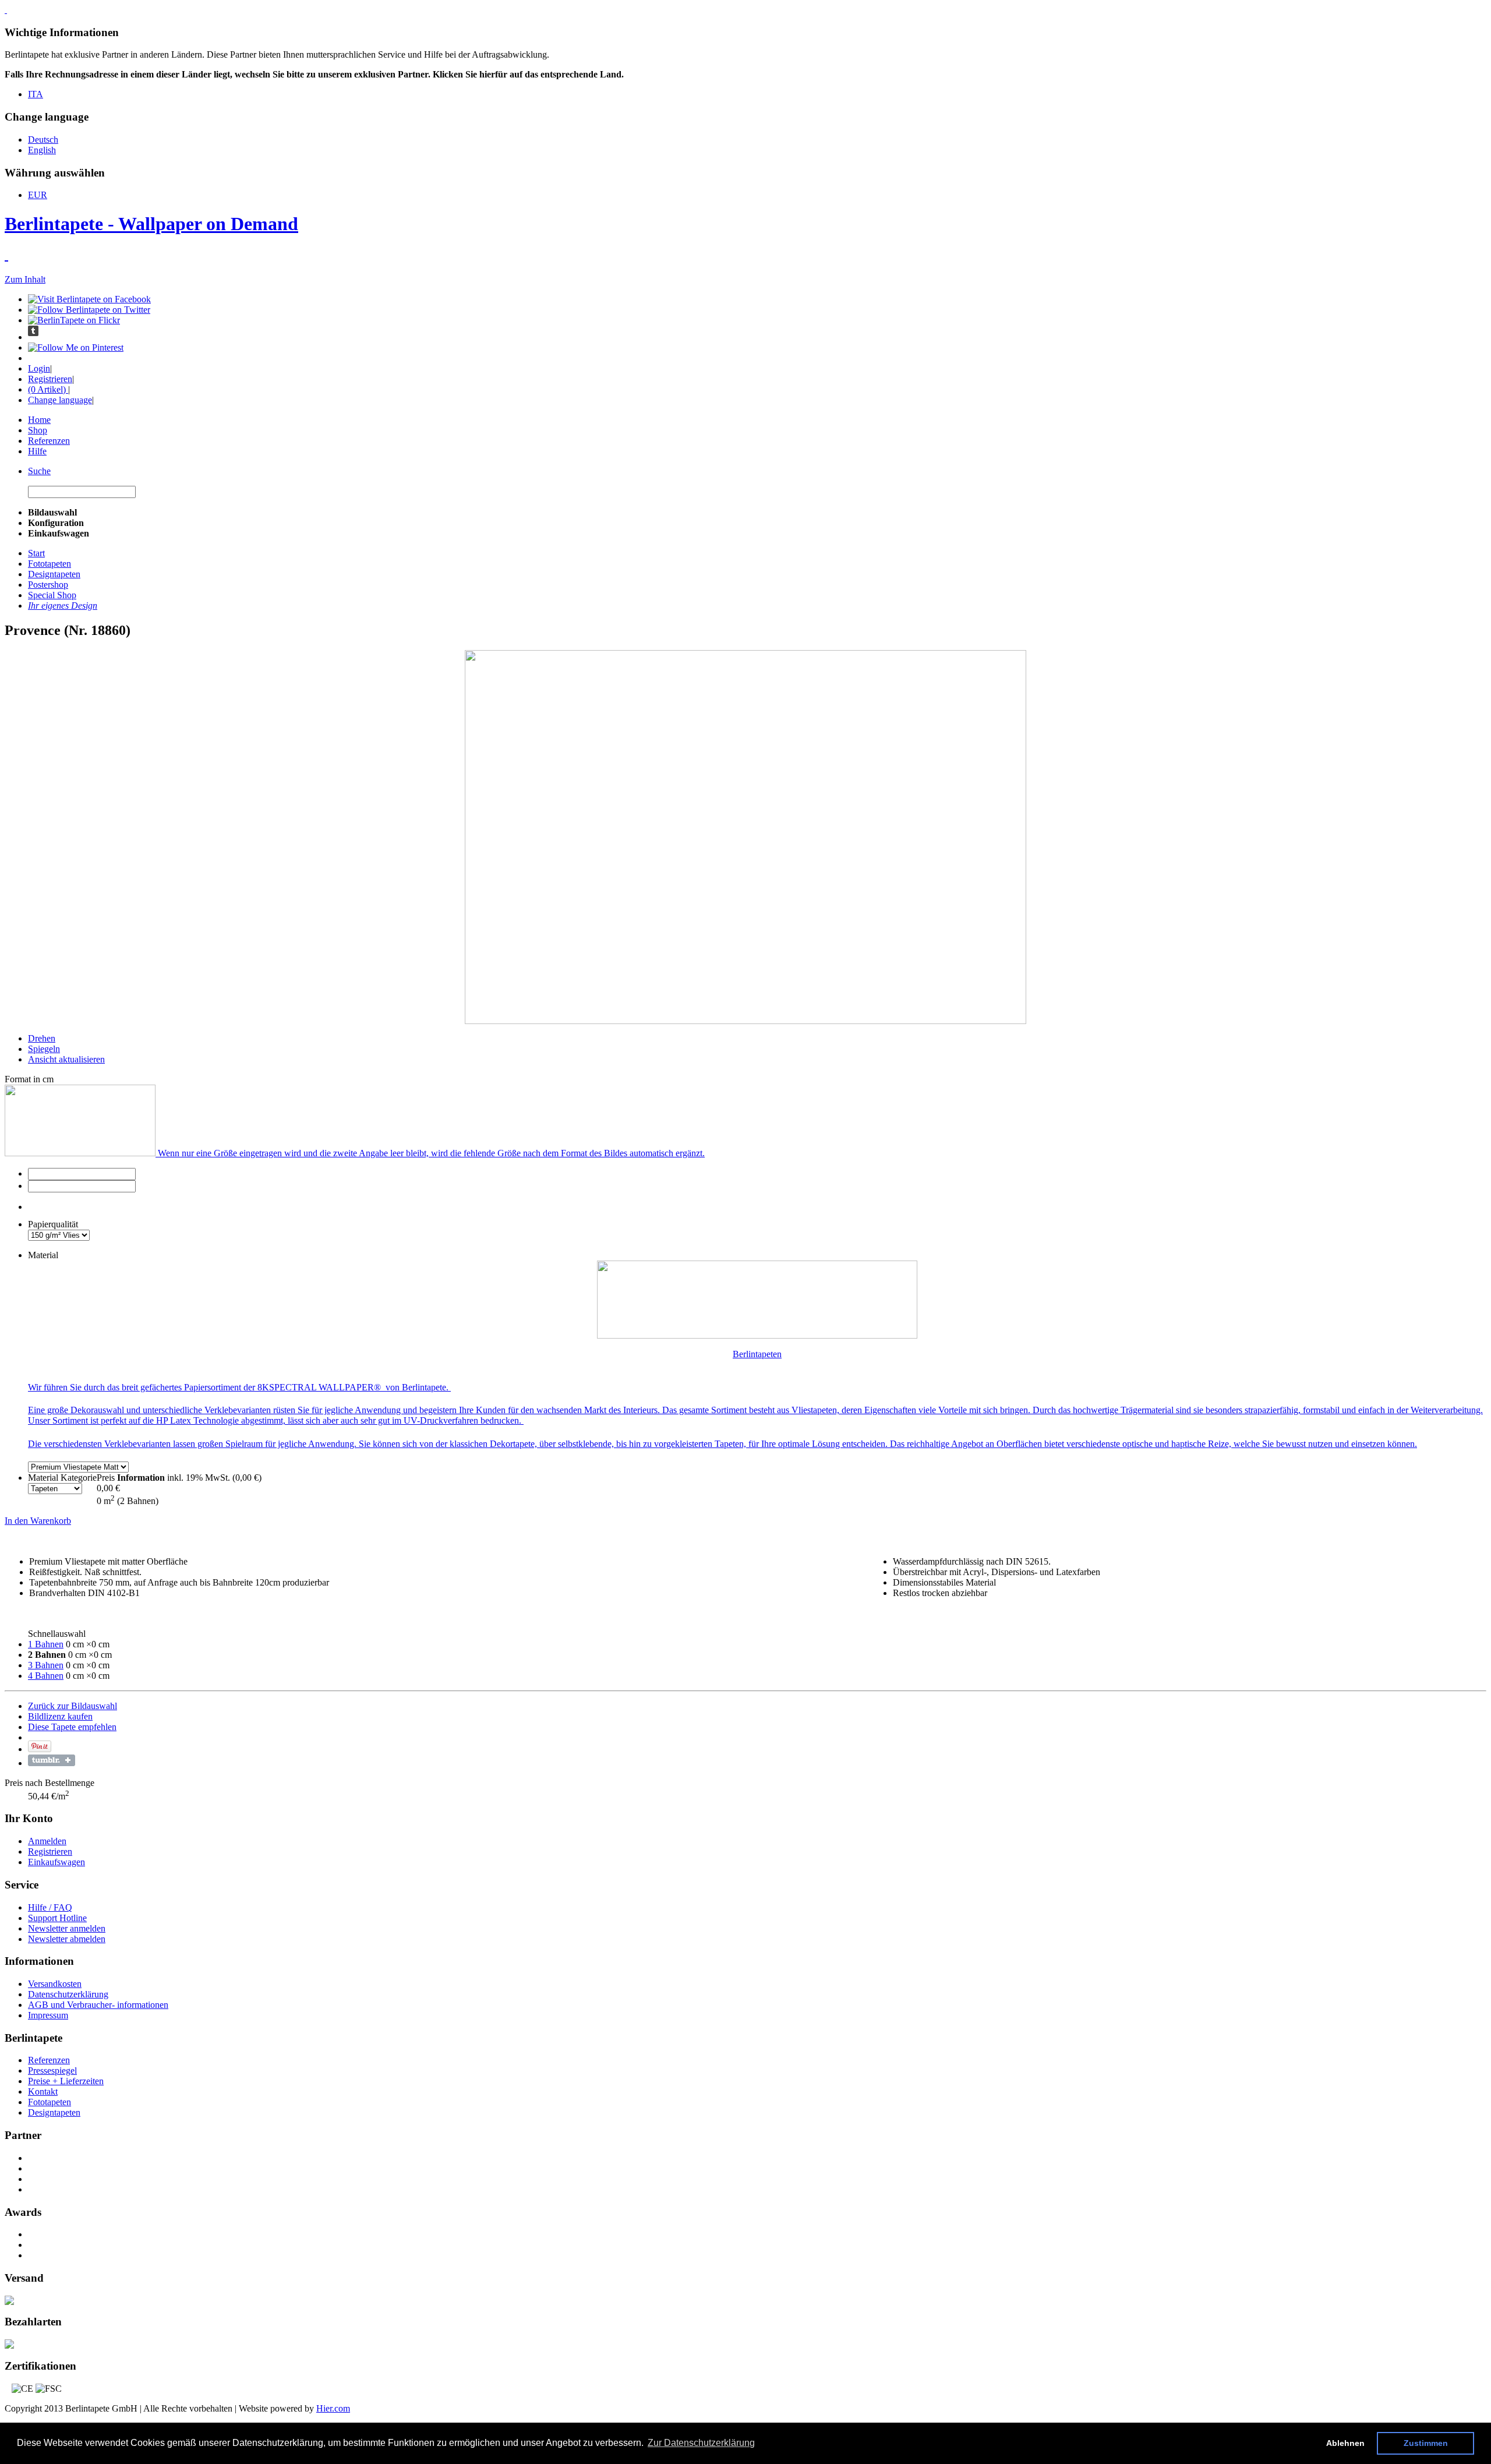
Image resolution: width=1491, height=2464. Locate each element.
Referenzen (49, 441)
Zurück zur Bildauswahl (73, 1706)
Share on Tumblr (52, 1760)
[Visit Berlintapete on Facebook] (89, 299)
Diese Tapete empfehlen (72, 1727)
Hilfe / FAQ (50, 1907)
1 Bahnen (46, 1644)
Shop (38, 430)
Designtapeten (54, 2112)
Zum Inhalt (25, 279)
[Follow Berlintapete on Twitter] (89, 310)
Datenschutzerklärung (68, 1994)
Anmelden (47, 1841)
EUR (38, 195)
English (42, 150)
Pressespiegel (52, 2071)
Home (39, 420)
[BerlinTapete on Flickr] (74, 320)
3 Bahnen (46, 1665)
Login (39, 368)
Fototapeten (50, 2102)
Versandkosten (55, 1984)
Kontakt (43, 2091)
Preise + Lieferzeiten (66, 2081)
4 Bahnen (46, 1676)
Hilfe (37, 451)
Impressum (48, 2015)
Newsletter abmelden (67, 1939)
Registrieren (50, 379)
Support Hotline (57, 1918)
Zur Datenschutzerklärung (701, 2443)
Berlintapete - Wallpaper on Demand (151, 224)
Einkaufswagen (56, 1862)
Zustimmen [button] (1426, 2443)
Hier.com (333, 2408)
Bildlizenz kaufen (60, 1716)
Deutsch (43, 140)
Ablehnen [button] (1345, 2443)
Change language (60, 400)
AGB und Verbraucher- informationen (98, 2005)
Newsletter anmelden (67, 1928)
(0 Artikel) (48, 389)
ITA (36, 94)
